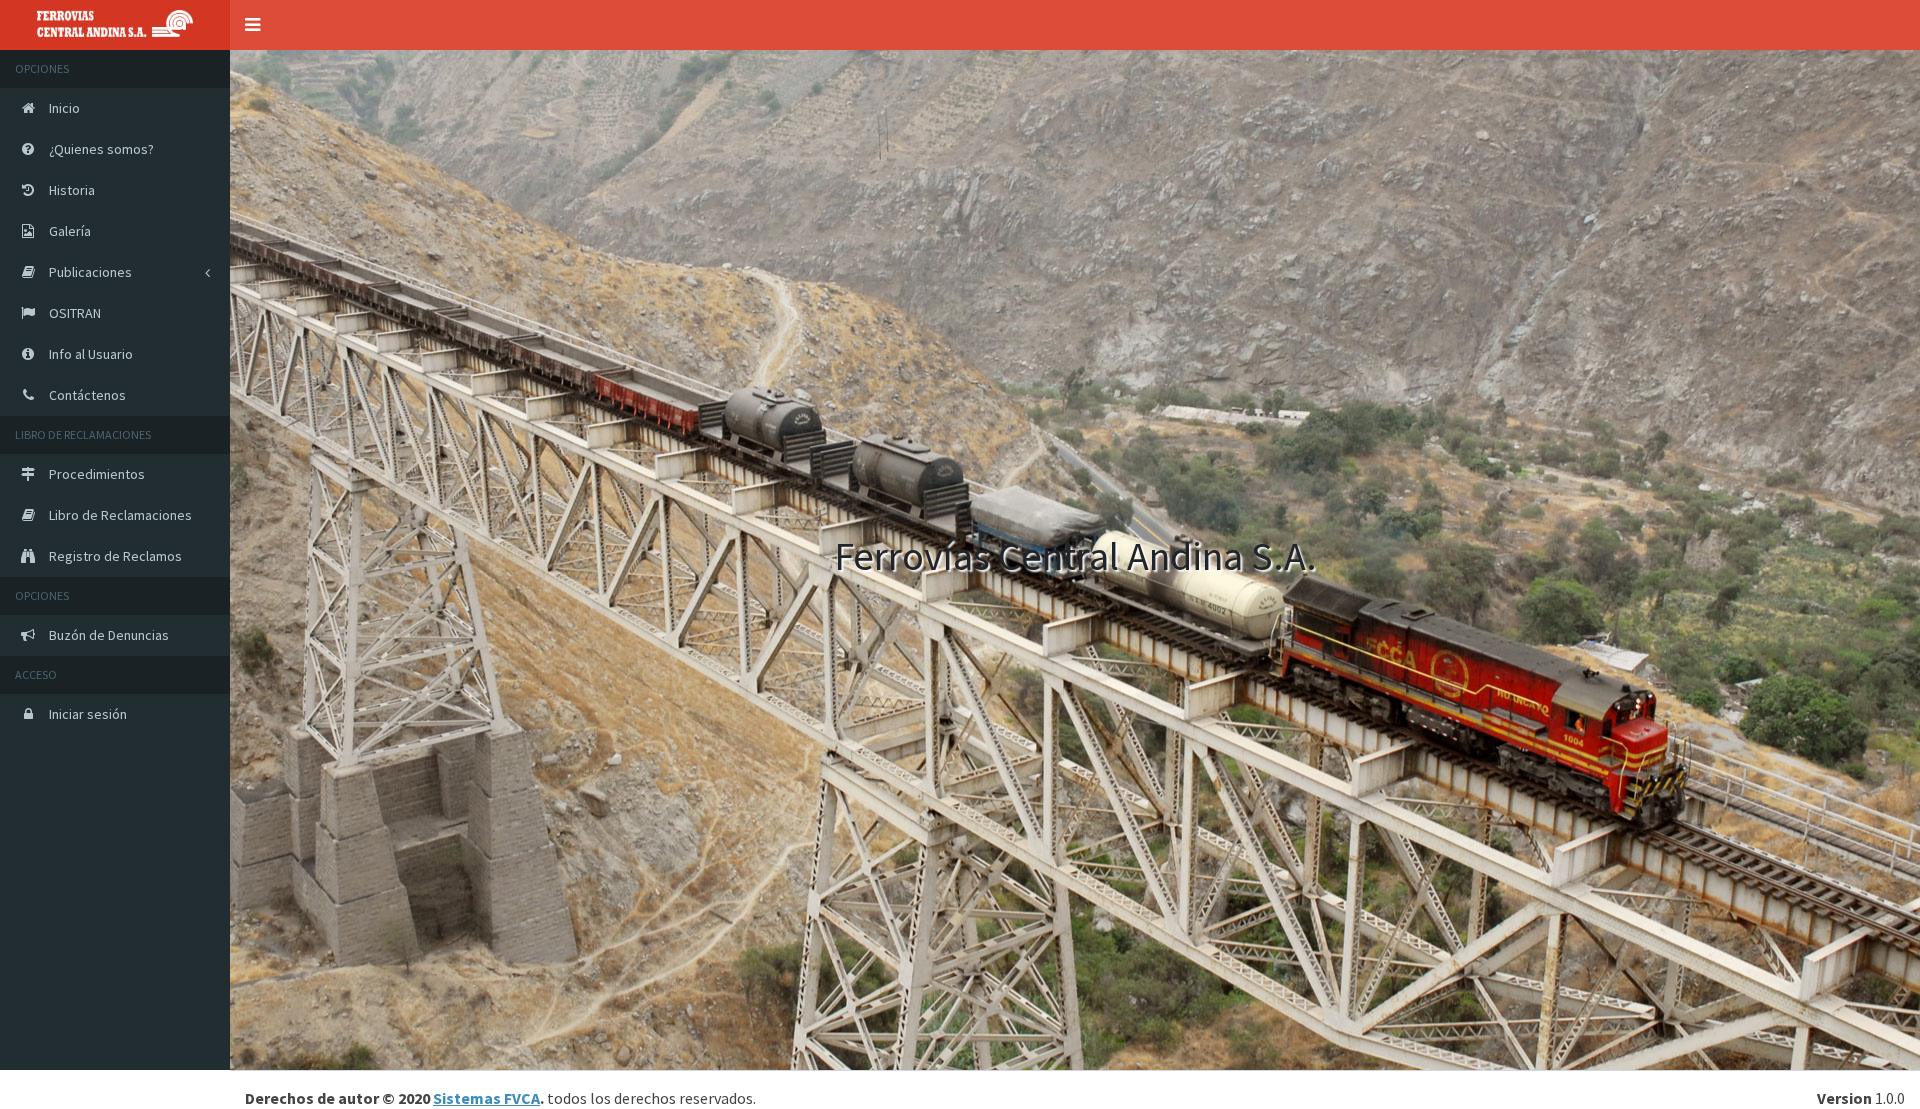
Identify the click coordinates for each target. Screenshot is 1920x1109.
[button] (252, 25)
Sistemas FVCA (486, 1098)
